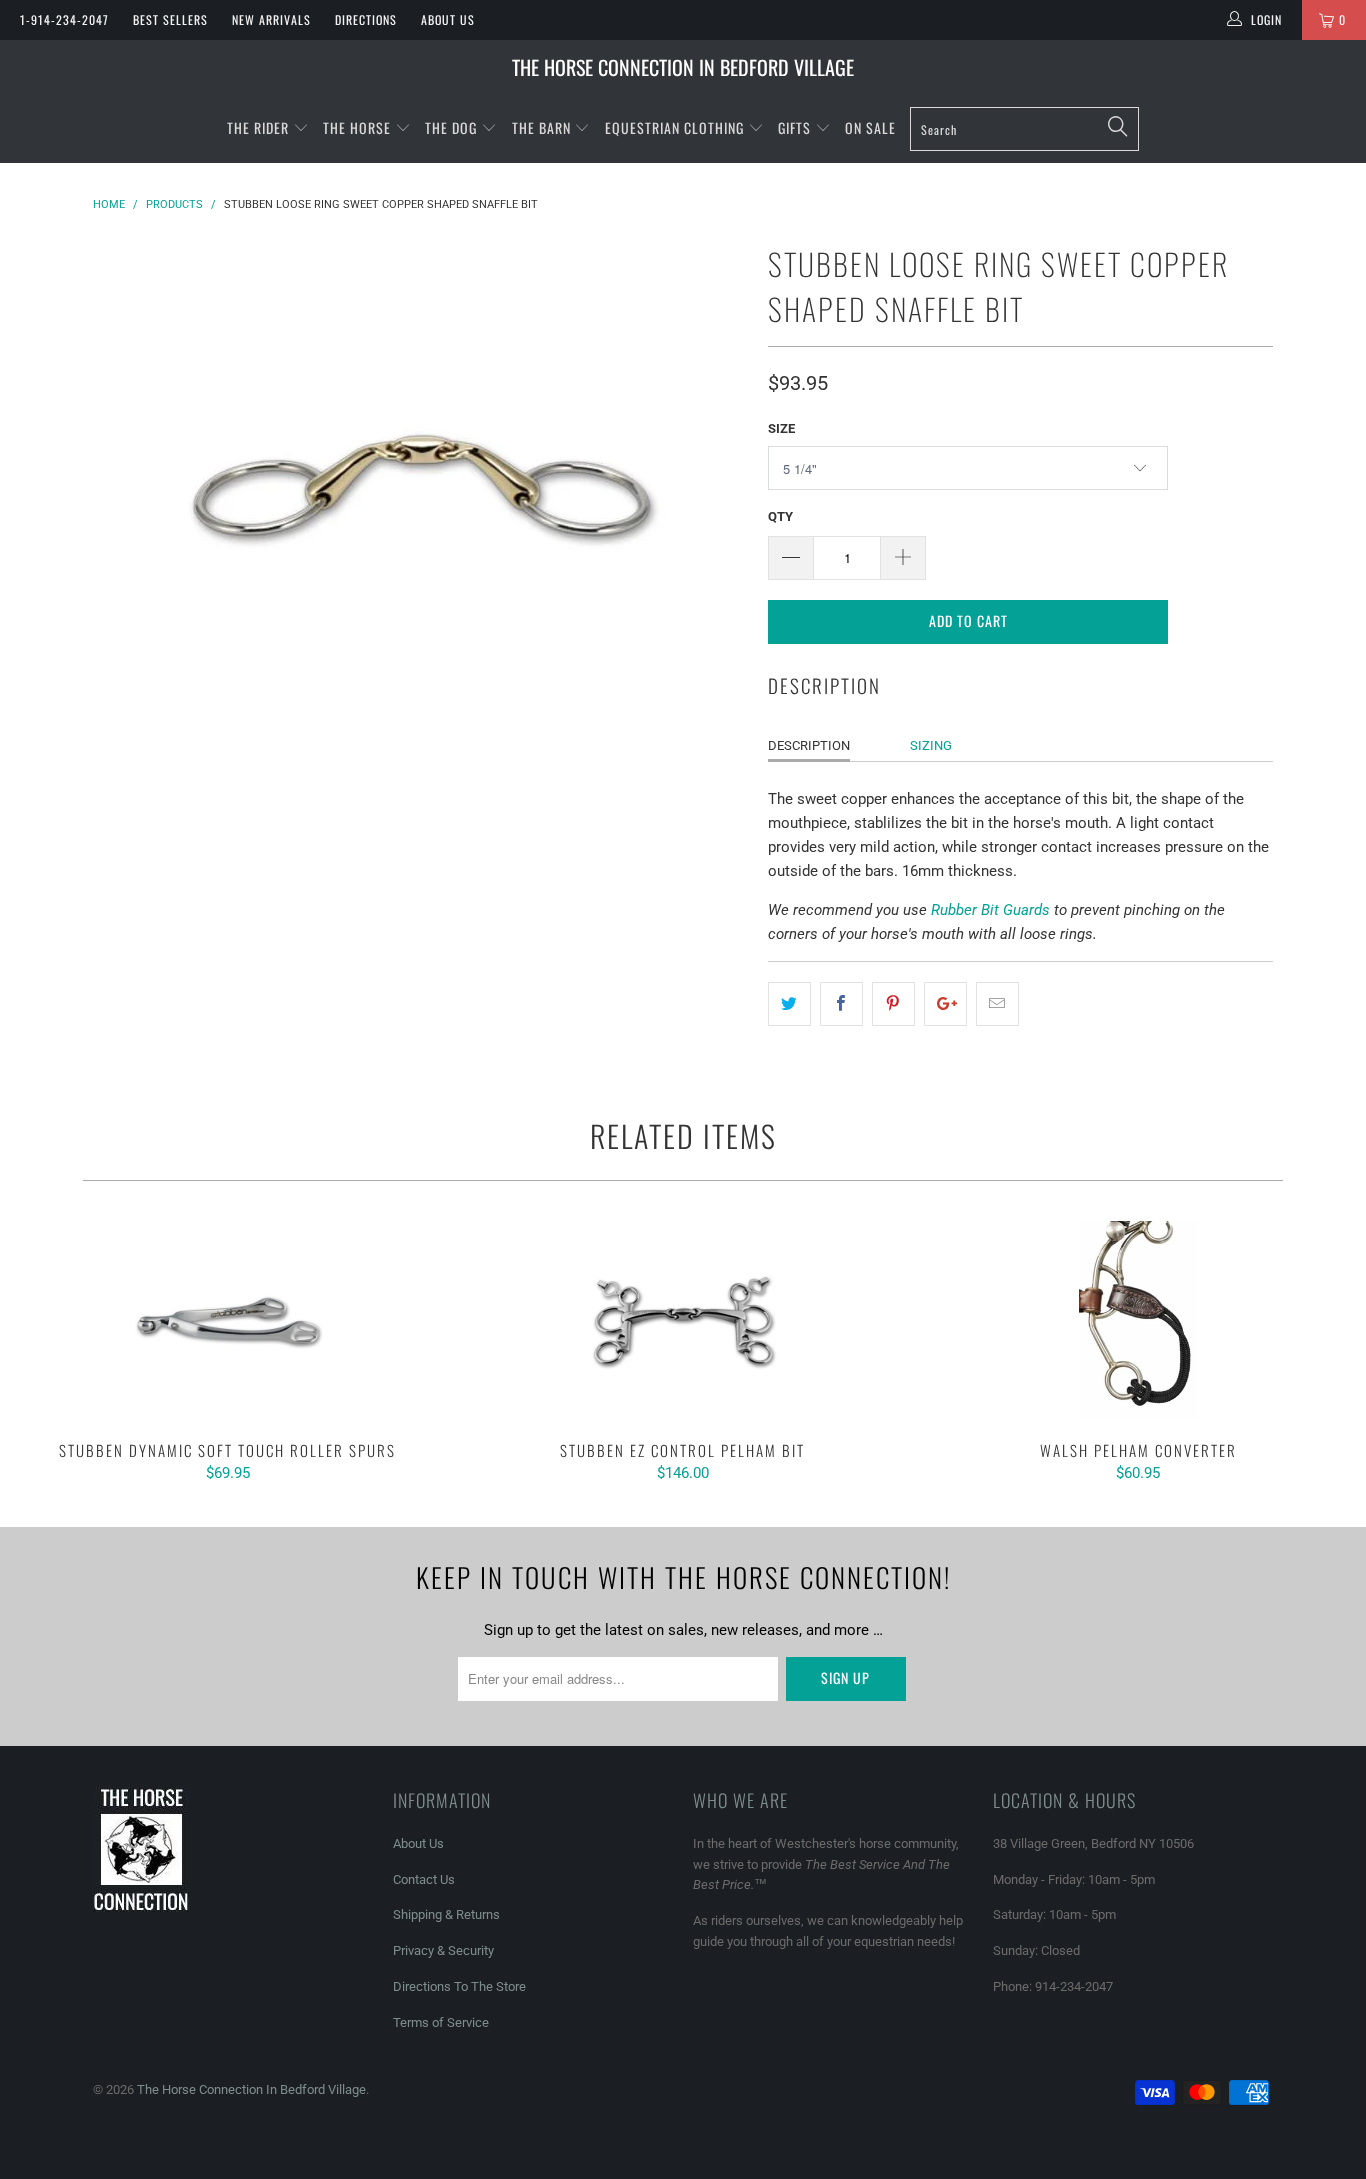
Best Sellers (170, 19)
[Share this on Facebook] (841, 1004)
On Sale (870, 127)
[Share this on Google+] (945, 1004)
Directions (366, 19)
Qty (780, 516)
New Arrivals (271, 19)
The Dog (453, 127)
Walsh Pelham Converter (1138, 1321)
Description (809, 745)
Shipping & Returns (446, 1914)
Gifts (796, 127)
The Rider (258, 127)
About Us (448, 19)
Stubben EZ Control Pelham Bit (682, 1321)
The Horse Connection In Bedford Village (683, 67)
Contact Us (424, 1879)
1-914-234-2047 (64, 19)
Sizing (931, 745)
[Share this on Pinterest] (893, 1004)
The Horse (357, 127)
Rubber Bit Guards (990, 910)
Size (781, 428)
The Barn (541, 127)
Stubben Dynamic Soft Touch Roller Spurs (227, 1321)
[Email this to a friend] (997, 1004)
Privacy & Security (443, 1950)
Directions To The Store (459, 1986)
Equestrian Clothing (676, 127)
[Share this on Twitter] (789, 1004)
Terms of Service (441, 2022)
